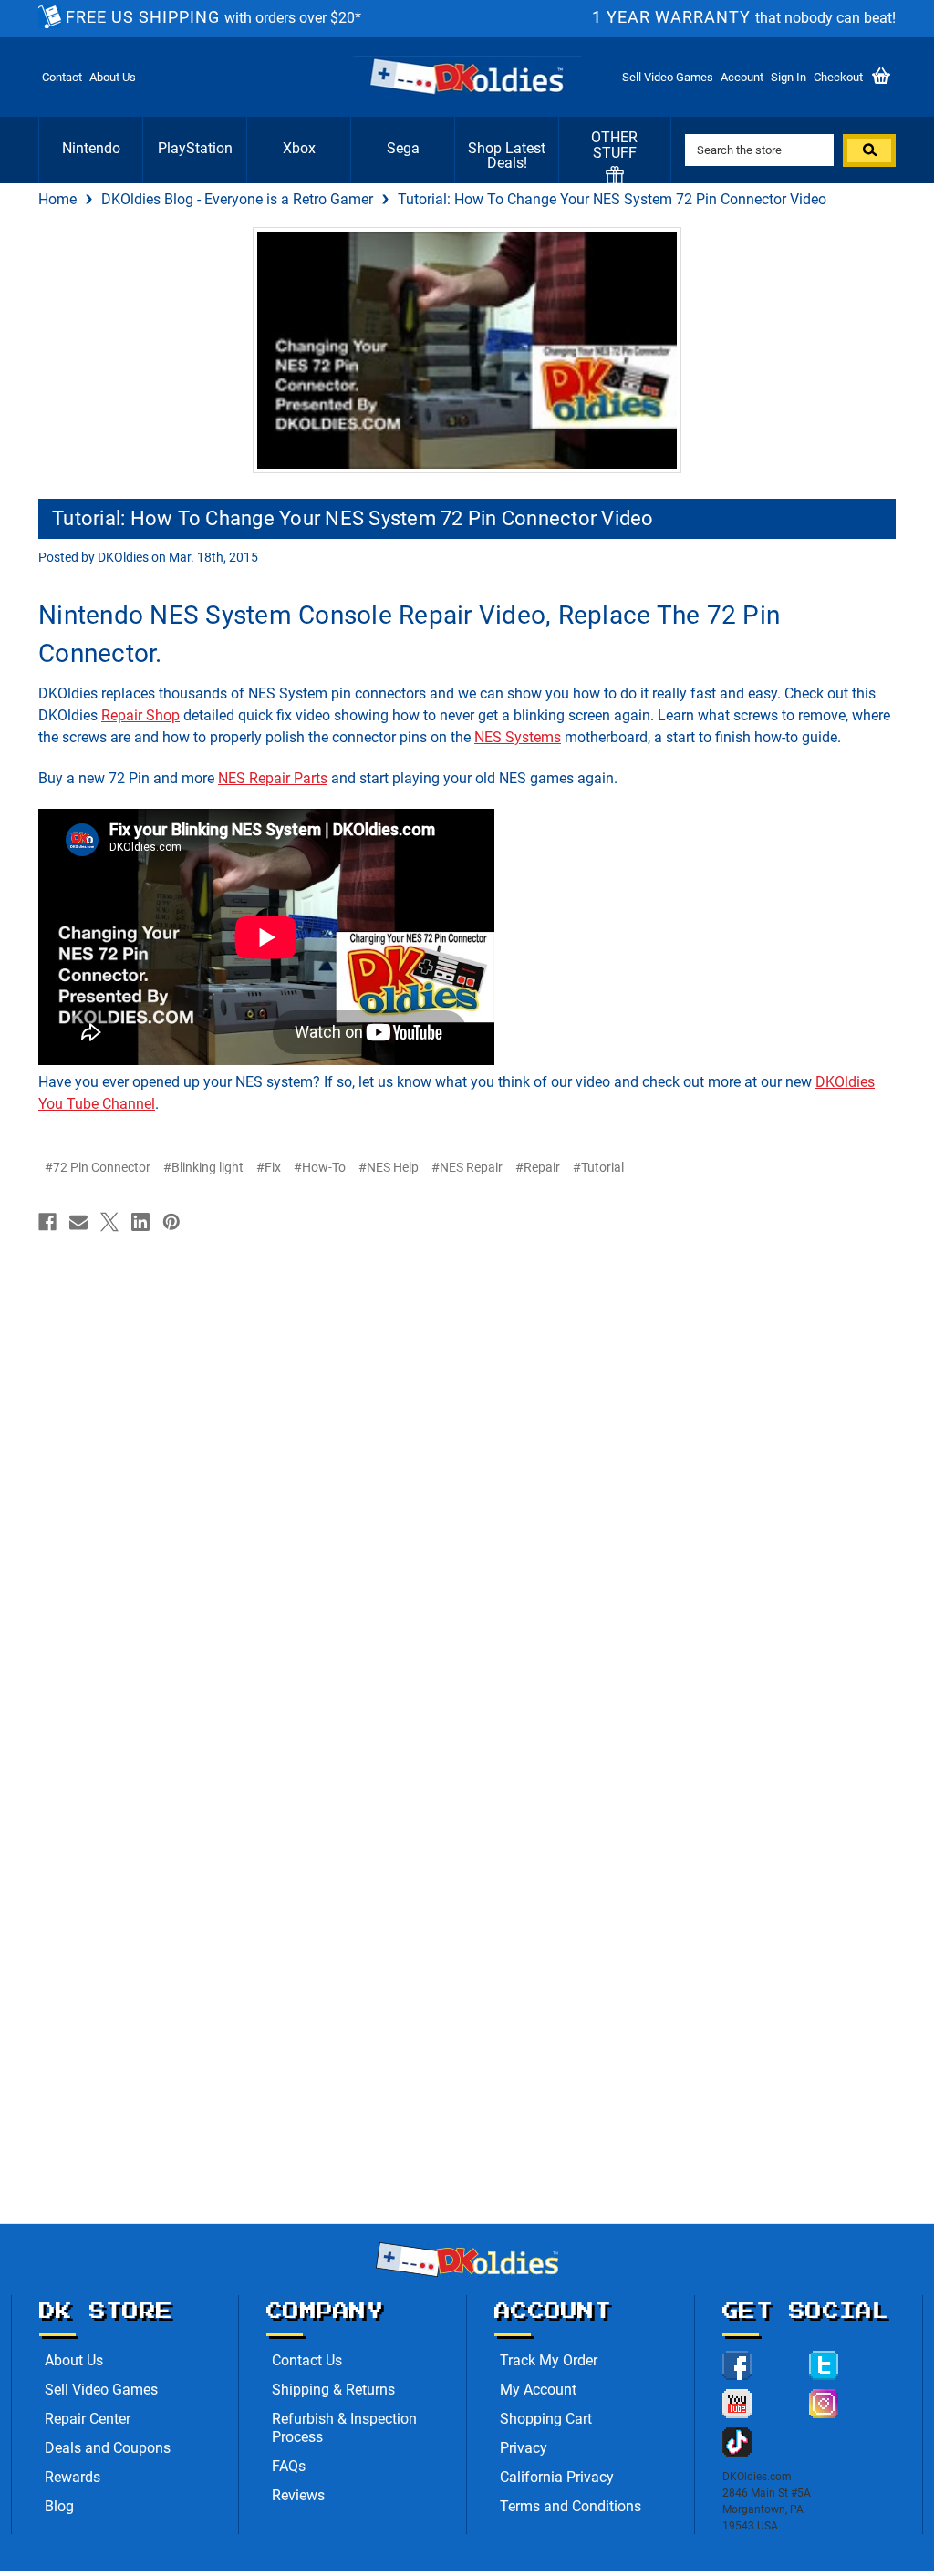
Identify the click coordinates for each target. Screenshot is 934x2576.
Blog (59, 2506)
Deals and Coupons (108, 2448)
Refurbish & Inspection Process (344, 2428)
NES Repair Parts (273, 778)
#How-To (320, 1167)
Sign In (789, 77)
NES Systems (518, 737)
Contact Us (307, 2360)
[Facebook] (47, 1222)
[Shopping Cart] (881, 77)
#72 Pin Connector (98, 1167)
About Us (113, 77)
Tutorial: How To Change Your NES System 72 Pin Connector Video (353, 518)
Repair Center (88, 2419)
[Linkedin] (140, 1222)
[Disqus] (467, 1472)
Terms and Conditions (571, 2506)
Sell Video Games (668, 77)
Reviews (298, 2495)
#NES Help (389, 1167)
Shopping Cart (546, 2419)
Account (742, 77)
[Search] (869, 150)
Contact (62, 77)
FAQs (289, 2466)
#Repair (538, 1167)
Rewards (73, 2477)
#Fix (269, 1167)
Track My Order (549, 2360)
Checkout (838, 77)
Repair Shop (140, 715)
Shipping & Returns (333, 2390)
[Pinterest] (171, 1222)
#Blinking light (203, 1167)
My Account (538, 2390)
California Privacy (557, 2477)
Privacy (524, 2448)
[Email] (78, 1222)
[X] (109, 1222)
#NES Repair (467, 1167)
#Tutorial (598, 1167)
